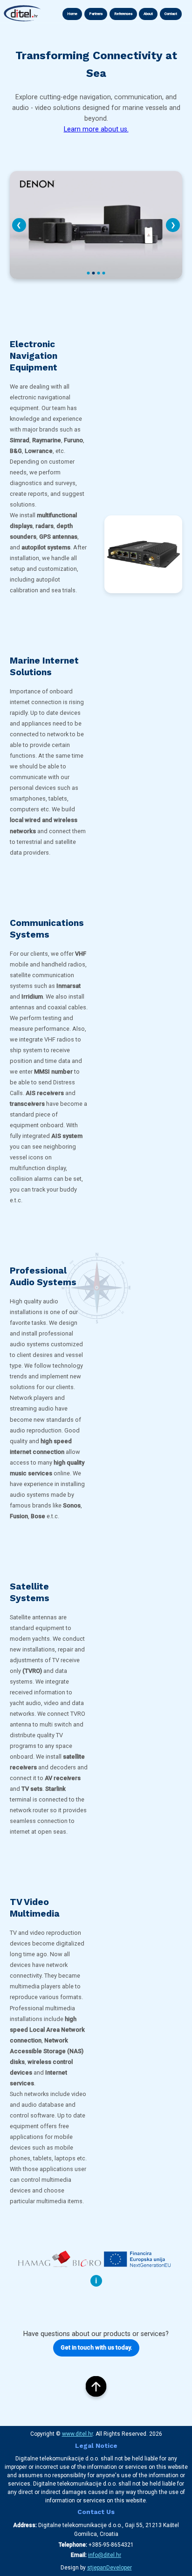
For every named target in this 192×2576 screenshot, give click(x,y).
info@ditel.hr (105, 2555)
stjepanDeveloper (110, 2568)
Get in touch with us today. (96, 2347)
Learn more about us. (96, 129)
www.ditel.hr (77, 2434)
